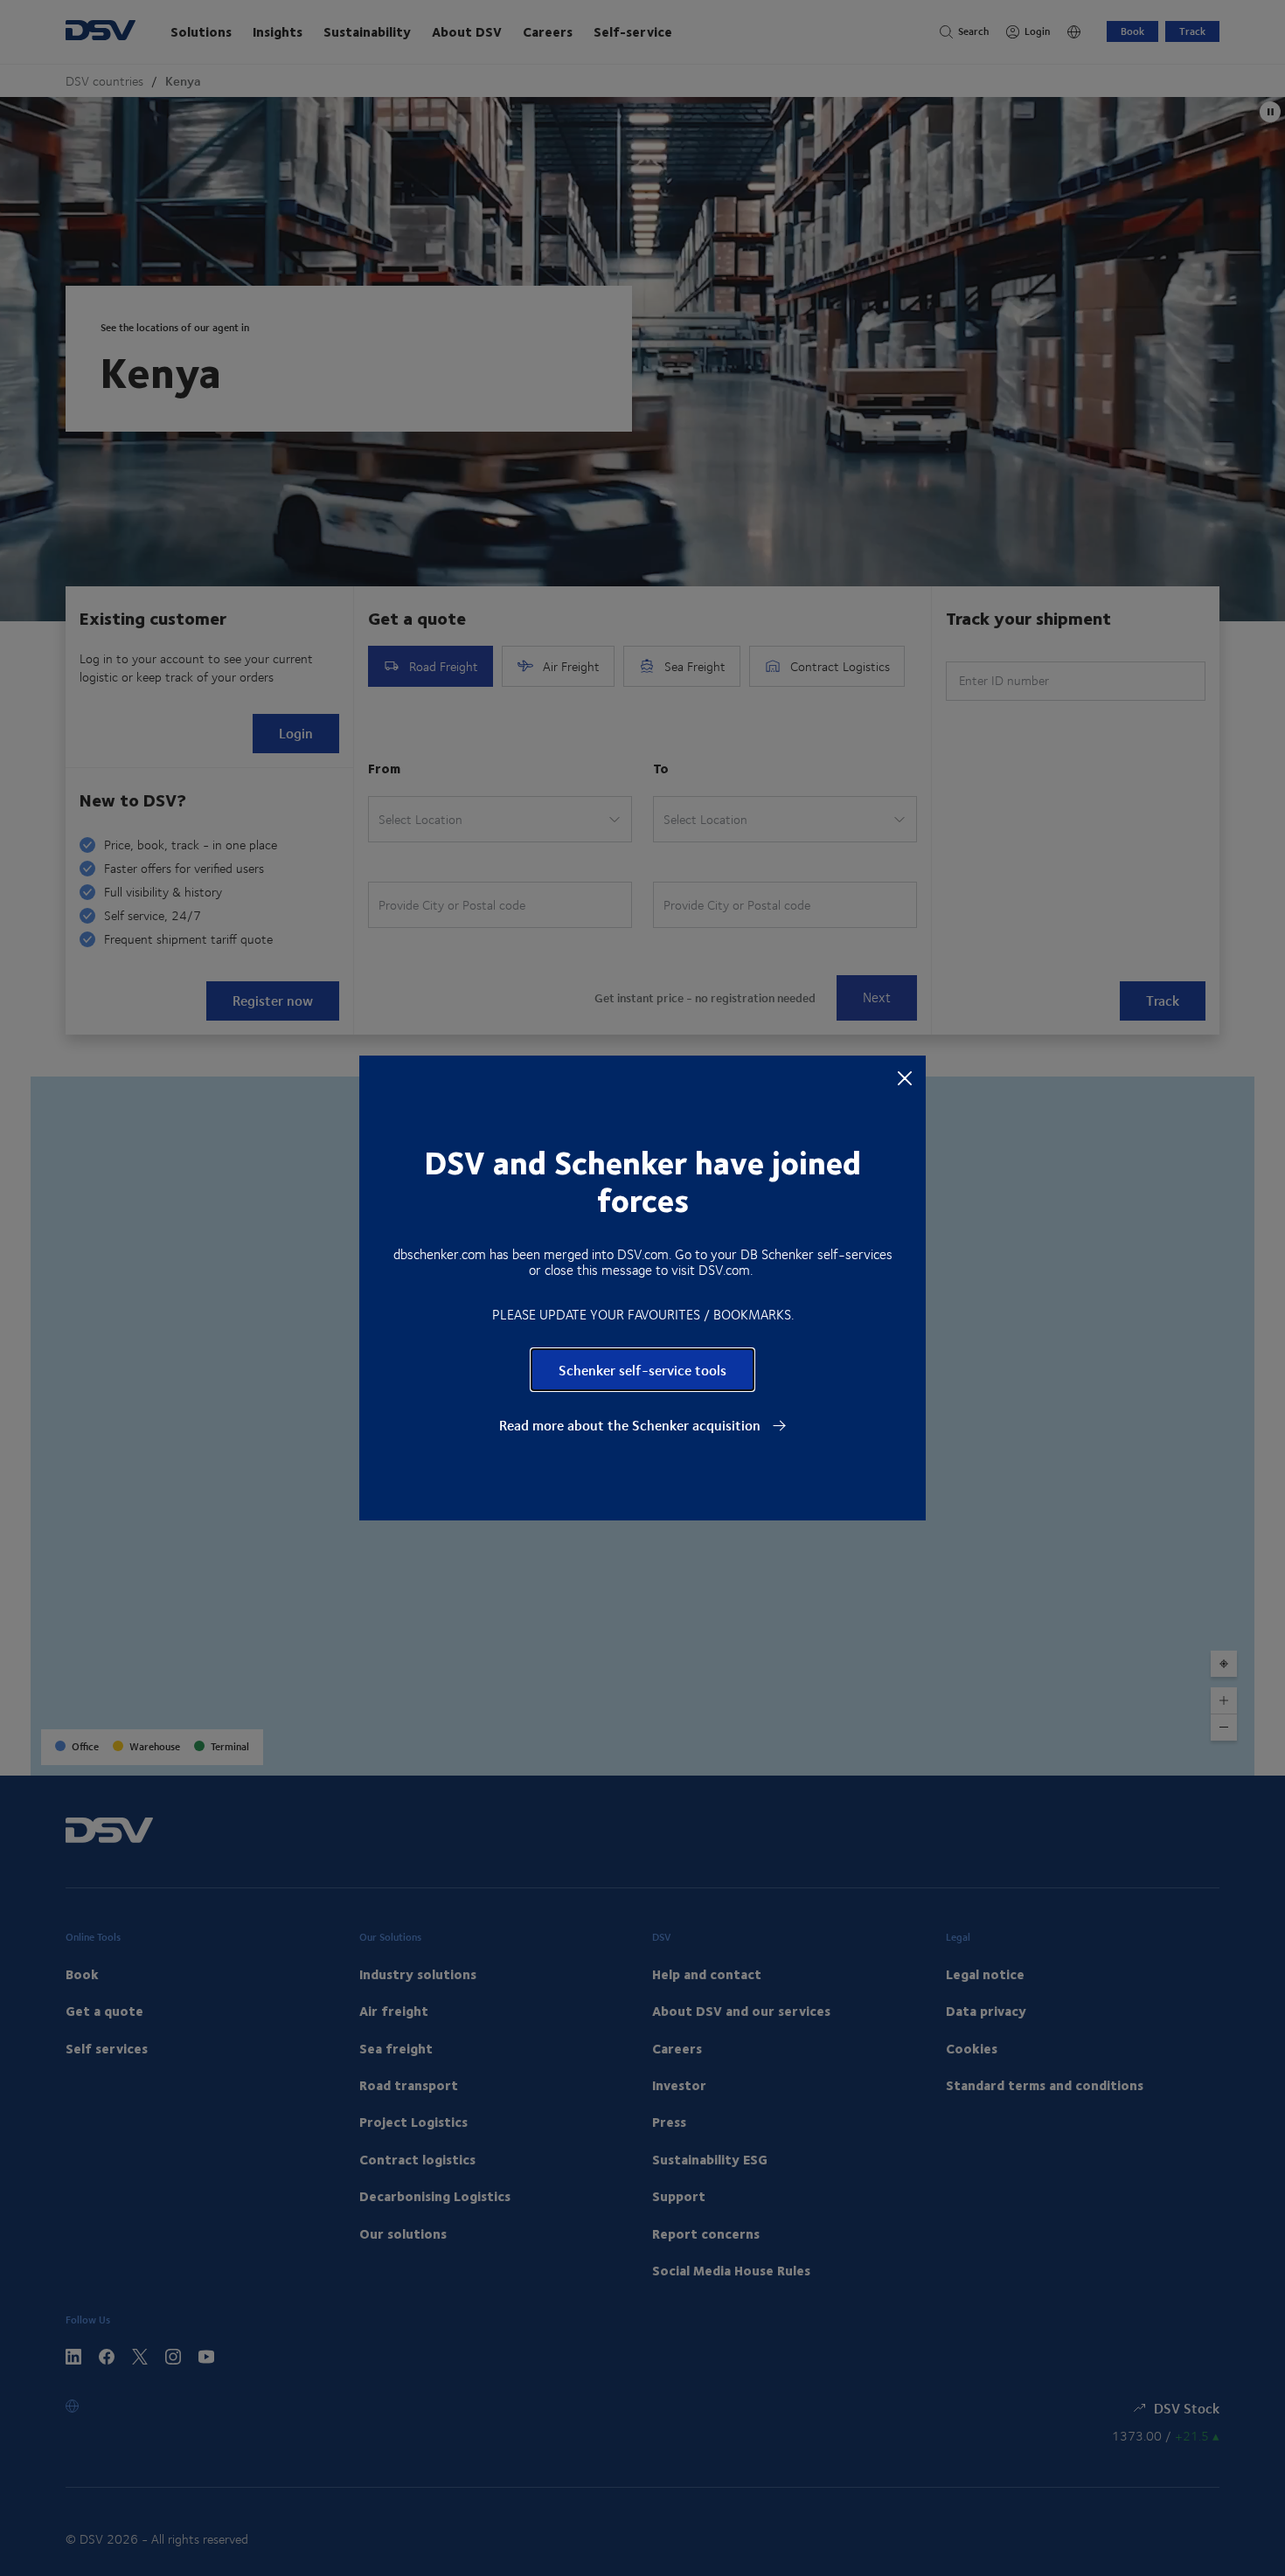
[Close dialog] (905, 1077)
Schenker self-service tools (642, 1370)
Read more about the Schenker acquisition (632, 1425)
